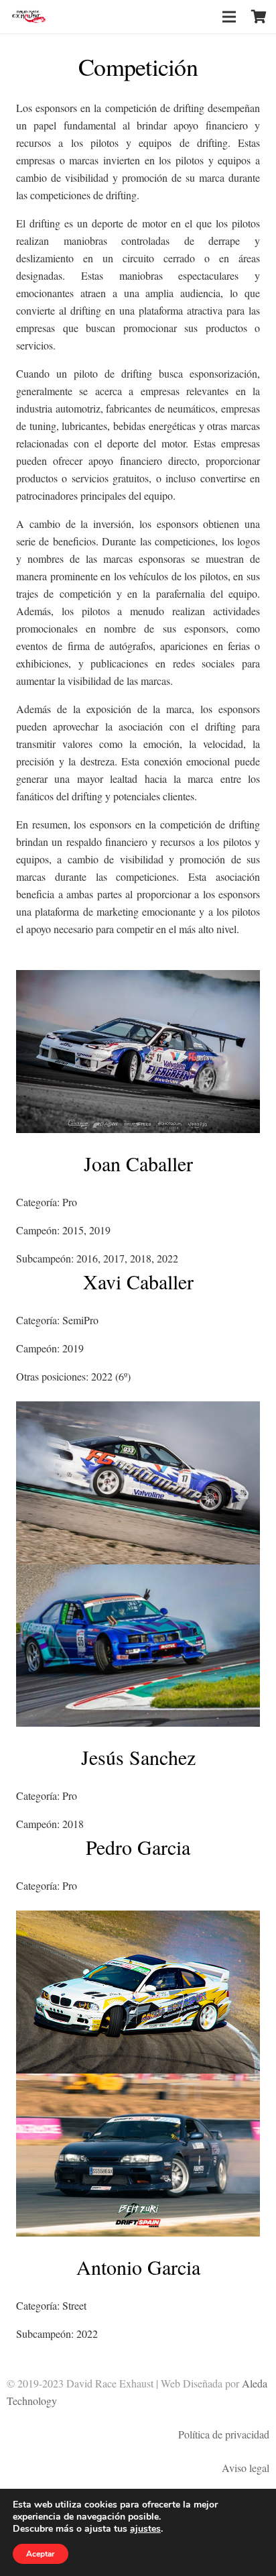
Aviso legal (246, 2468)
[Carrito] (259, 17)
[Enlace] (29, 17)
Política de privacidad (224, 2434)
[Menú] (229, 17)
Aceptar (41, 2554)
